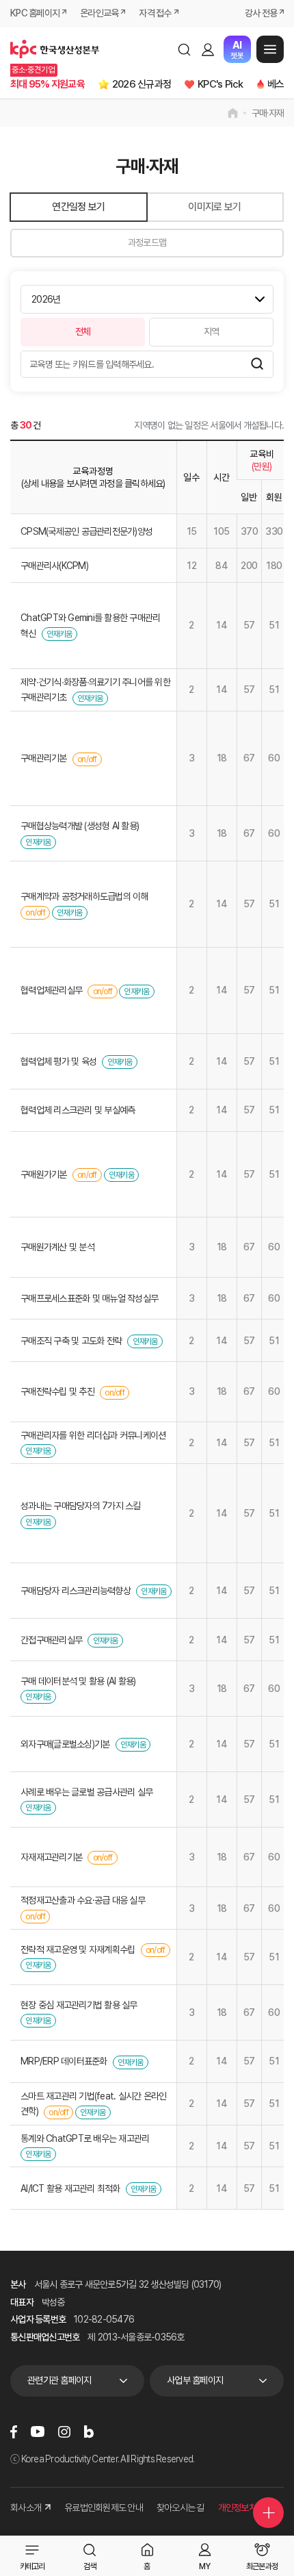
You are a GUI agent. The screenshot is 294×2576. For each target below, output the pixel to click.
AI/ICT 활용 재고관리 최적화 (70, 2188)
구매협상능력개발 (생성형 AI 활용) (80, 826)
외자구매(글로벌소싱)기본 (65, 1744)
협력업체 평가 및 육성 (58, 1061)
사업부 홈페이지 (195, 2380)
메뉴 (270, 49)
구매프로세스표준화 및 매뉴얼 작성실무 (89, 1298)
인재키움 (59, 634)
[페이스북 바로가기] (14, 2432)
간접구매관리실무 (51, 1640)
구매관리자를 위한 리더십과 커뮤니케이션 (93, 1435)
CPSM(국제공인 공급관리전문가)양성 (86, 531)
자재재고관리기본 (51, 1857)
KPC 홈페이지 (35, 13)
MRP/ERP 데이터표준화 (64, 2061)
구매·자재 (268, 113)
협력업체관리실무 (51, 990)
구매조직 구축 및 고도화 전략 (71, 1341)
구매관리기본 (44, 758)
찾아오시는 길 (181, 2508)
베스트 (280, 84)
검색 (184, 49)
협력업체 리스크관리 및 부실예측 (78, 1110)
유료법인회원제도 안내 (104, 2508)
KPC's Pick (220, 84)
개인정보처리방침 (249, 2508)
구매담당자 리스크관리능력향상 (76, 1591)
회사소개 (26, 2508)
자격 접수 (155, 13)
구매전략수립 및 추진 (57, 1391)
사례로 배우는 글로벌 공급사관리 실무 (86, 1792)
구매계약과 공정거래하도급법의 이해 (84, 896)
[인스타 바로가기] (64, 2432)
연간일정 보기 (78, 207)
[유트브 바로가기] (38, 2432)
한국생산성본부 (55, 49)
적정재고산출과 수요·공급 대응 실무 (83, 1900)
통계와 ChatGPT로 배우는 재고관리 (85, 2138)
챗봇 (237, 50)
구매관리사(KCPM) (54, 566)
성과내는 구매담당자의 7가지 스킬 (81, 1506)
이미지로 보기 (214, 207)
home (233, 113)
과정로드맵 (147, 242)
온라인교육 (99, 13)
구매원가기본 (44, 1174)
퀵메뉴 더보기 (268, 2513)
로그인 (208, 49)
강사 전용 (261, 13)
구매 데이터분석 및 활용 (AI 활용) (78, 1681)
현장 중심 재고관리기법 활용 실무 (79, 2005)
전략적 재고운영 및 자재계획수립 (78, 1949)
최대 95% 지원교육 (48, 84)
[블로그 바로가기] (89, 2432)
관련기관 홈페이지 (59, 2380)
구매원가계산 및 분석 (57, 1247)
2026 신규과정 (142, 84)
